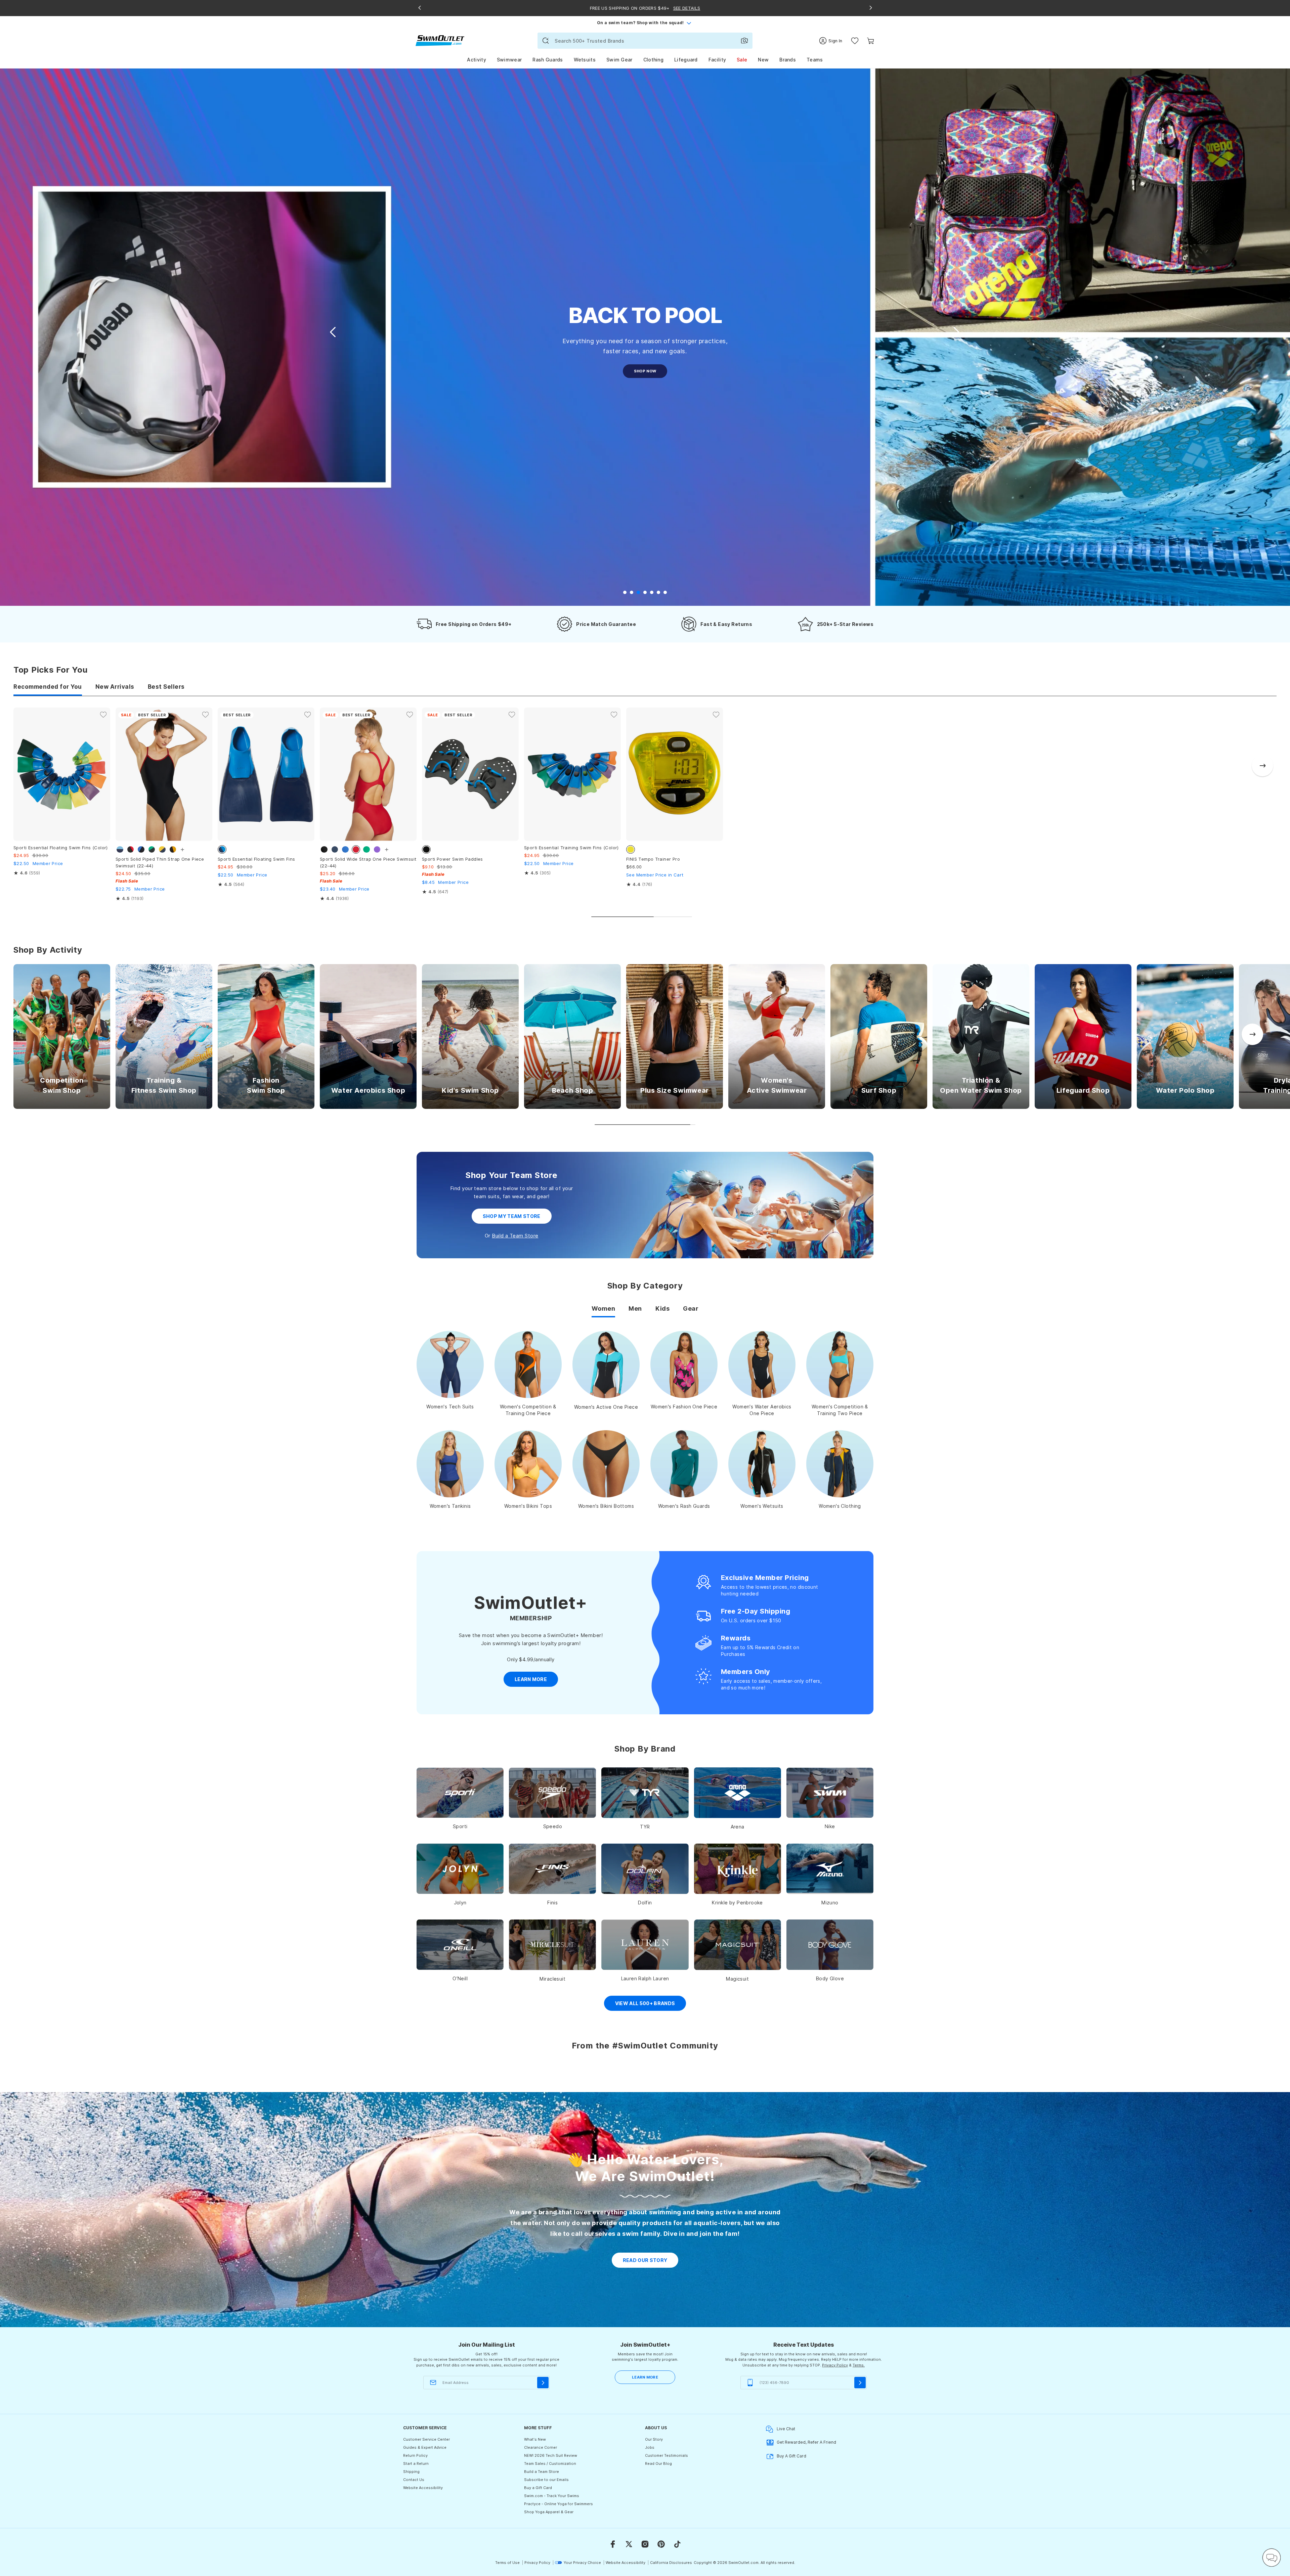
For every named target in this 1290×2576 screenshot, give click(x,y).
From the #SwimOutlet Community (645, 2046)
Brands (788, 60)
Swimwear (509, 60)
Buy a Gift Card (538, 2488)
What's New (535, 2439)
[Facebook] (613, 2544)
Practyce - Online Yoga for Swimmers (558, 2504)
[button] (956, 332)
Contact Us (414, 2480)
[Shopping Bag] (871, 41)
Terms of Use (507, 2563)
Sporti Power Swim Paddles (453, 859)
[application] (1272, 2558)
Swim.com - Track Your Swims (552, 2496)
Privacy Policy (835, 2365)
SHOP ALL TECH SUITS (645, 393)
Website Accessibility (423, 2488)
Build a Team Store (515, 1236)
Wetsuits (585, 60)
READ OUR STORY (645, 2260)
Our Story (654, 2439)
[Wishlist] (855, 41)
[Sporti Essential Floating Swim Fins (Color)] (62, 774)
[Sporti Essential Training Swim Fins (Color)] (572, 774)
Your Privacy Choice (582, 2563)
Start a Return (416, 2464)
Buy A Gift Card (791, 2456)
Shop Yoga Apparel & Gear (549, 2512)
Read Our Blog (658, 2464)
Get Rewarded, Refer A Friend (806, 2442)
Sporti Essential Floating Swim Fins (256, 859)
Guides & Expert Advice (425, 2447)
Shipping (411, 2472)
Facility (717, 60)
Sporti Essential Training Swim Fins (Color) (571, 848)
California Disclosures (671, 2563)
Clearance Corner (541, 2447)
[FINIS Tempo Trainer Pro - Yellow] (675, 774)
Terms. (859, 2365)
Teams (815, 60)
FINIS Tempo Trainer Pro (653, 859)
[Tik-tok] (677, 2544)
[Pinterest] (661, 2544)
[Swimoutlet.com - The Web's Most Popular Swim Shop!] (440, 40)
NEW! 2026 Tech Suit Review (551, 2455)
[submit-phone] (860, 2383)
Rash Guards (548, 60)
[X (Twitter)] (629, 2544)
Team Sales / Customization (550, 2464)
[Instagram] (645, 2544)
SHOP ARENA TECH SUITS (645, 371)
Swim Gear (619, 60)
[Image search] (744, 41)
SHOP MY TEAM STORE (512, 1216)
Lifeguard (686, 60)
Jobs (650, 2447)
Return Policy (415, 2455)
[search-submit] (546, 41)
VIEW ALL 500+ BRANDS (645, 2003)
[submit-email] (543, 2383)
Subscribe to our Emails (546, 2480)
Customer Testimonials (666, 2455)
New (763, 60)
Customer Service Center (426, 2439)
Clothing (653, 60)
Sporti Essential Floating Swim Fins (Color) (61, 848)
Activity (476, 60)
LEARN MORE (645, 2377)
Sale (742, 60)
